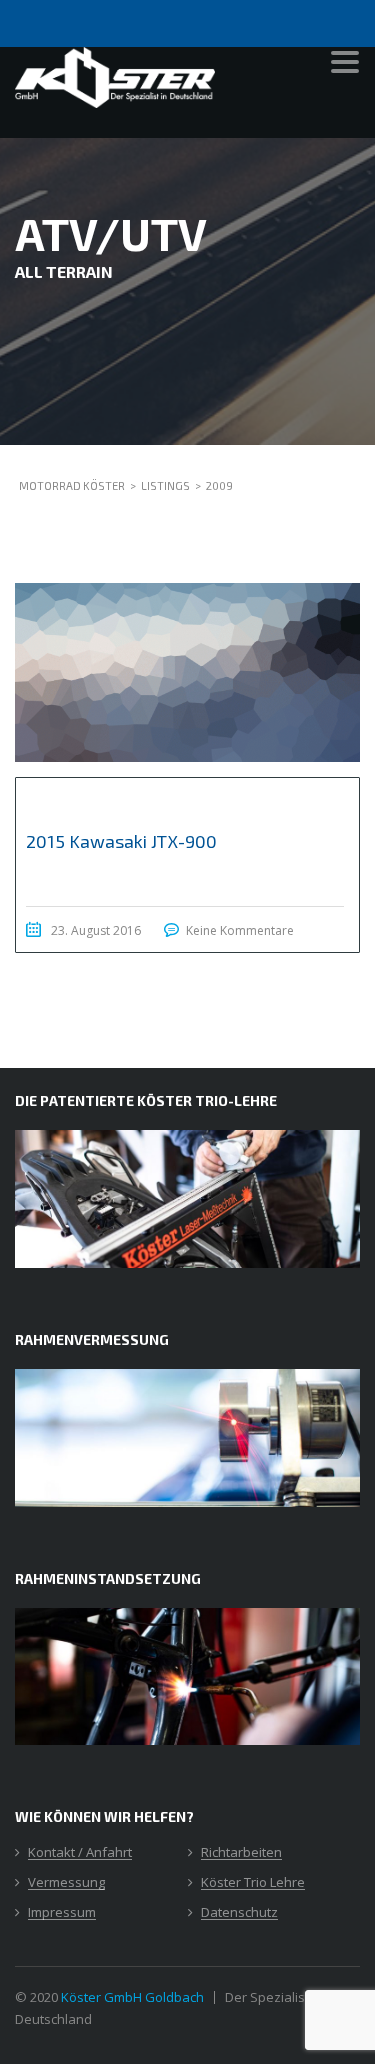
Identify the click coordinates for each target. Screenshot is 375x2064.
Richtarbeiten (241, 1853)
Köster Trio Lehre (253, 1883)
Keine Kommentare (240, 930)
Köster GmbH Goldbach (132, 1997)
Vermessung (66, 1883)
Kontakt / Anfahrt (80, 1853)
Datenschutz (239, 1913)
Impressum (62, 1913)
